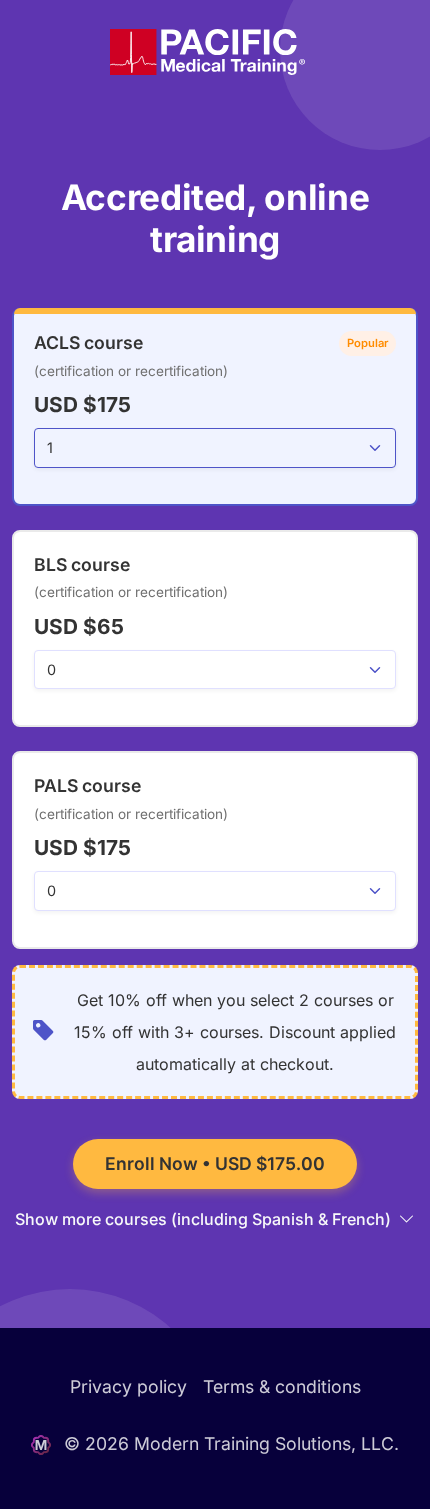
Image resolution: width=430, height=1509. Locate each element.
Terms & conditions (282, 1386)
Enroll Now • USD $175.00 (215, 1163)
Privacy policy (128, 1386)
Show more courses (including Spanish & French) (205, 1219)
